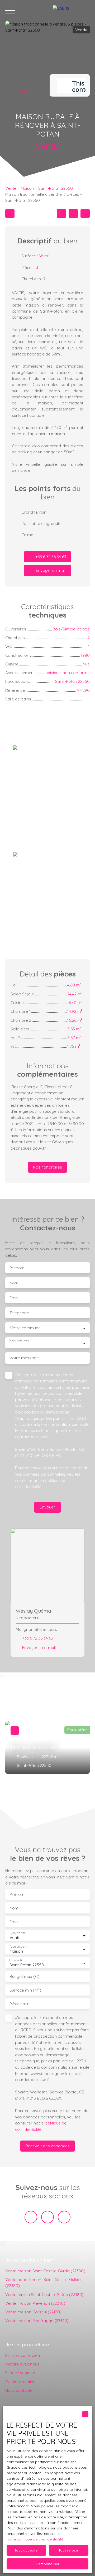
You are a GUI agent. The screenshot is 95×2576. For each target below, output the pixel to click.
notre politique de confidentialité (35, 2539)
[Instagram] (64, 2217)
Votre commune (25, 1328)
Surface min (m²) (25, 1990)
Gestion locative (20, 2382)
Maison (27, 188)
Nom (14, 1283)
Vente (11, 188)
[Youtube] (47, 2217)
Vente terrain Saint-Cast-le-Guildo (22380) (44, 2294)
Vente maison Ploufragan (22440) (37, 2321)
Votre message (24, 1358)
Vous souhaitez (19, 1340)
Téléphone (19, 1313)
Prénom (17, 1268)
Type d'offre (17, 1933)
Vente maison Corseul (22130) (33, 2312)
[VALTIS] (71, 11)
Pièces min (20, 2004)
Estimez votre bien (23, 2355)
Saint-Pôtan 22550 (56, 188)
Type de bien (18, 1947)
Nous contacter (20, 2390)
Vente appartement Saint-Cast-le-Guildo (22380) (43, 2282)
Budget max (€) (24, 1976)
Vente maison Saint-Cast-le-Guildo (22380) (45, 2271)
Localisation (17, 1960)
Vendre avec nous (22, 2364)
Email (14, 1298)
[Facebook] (31, 2217)
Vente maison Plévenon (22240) (35, 2303)
